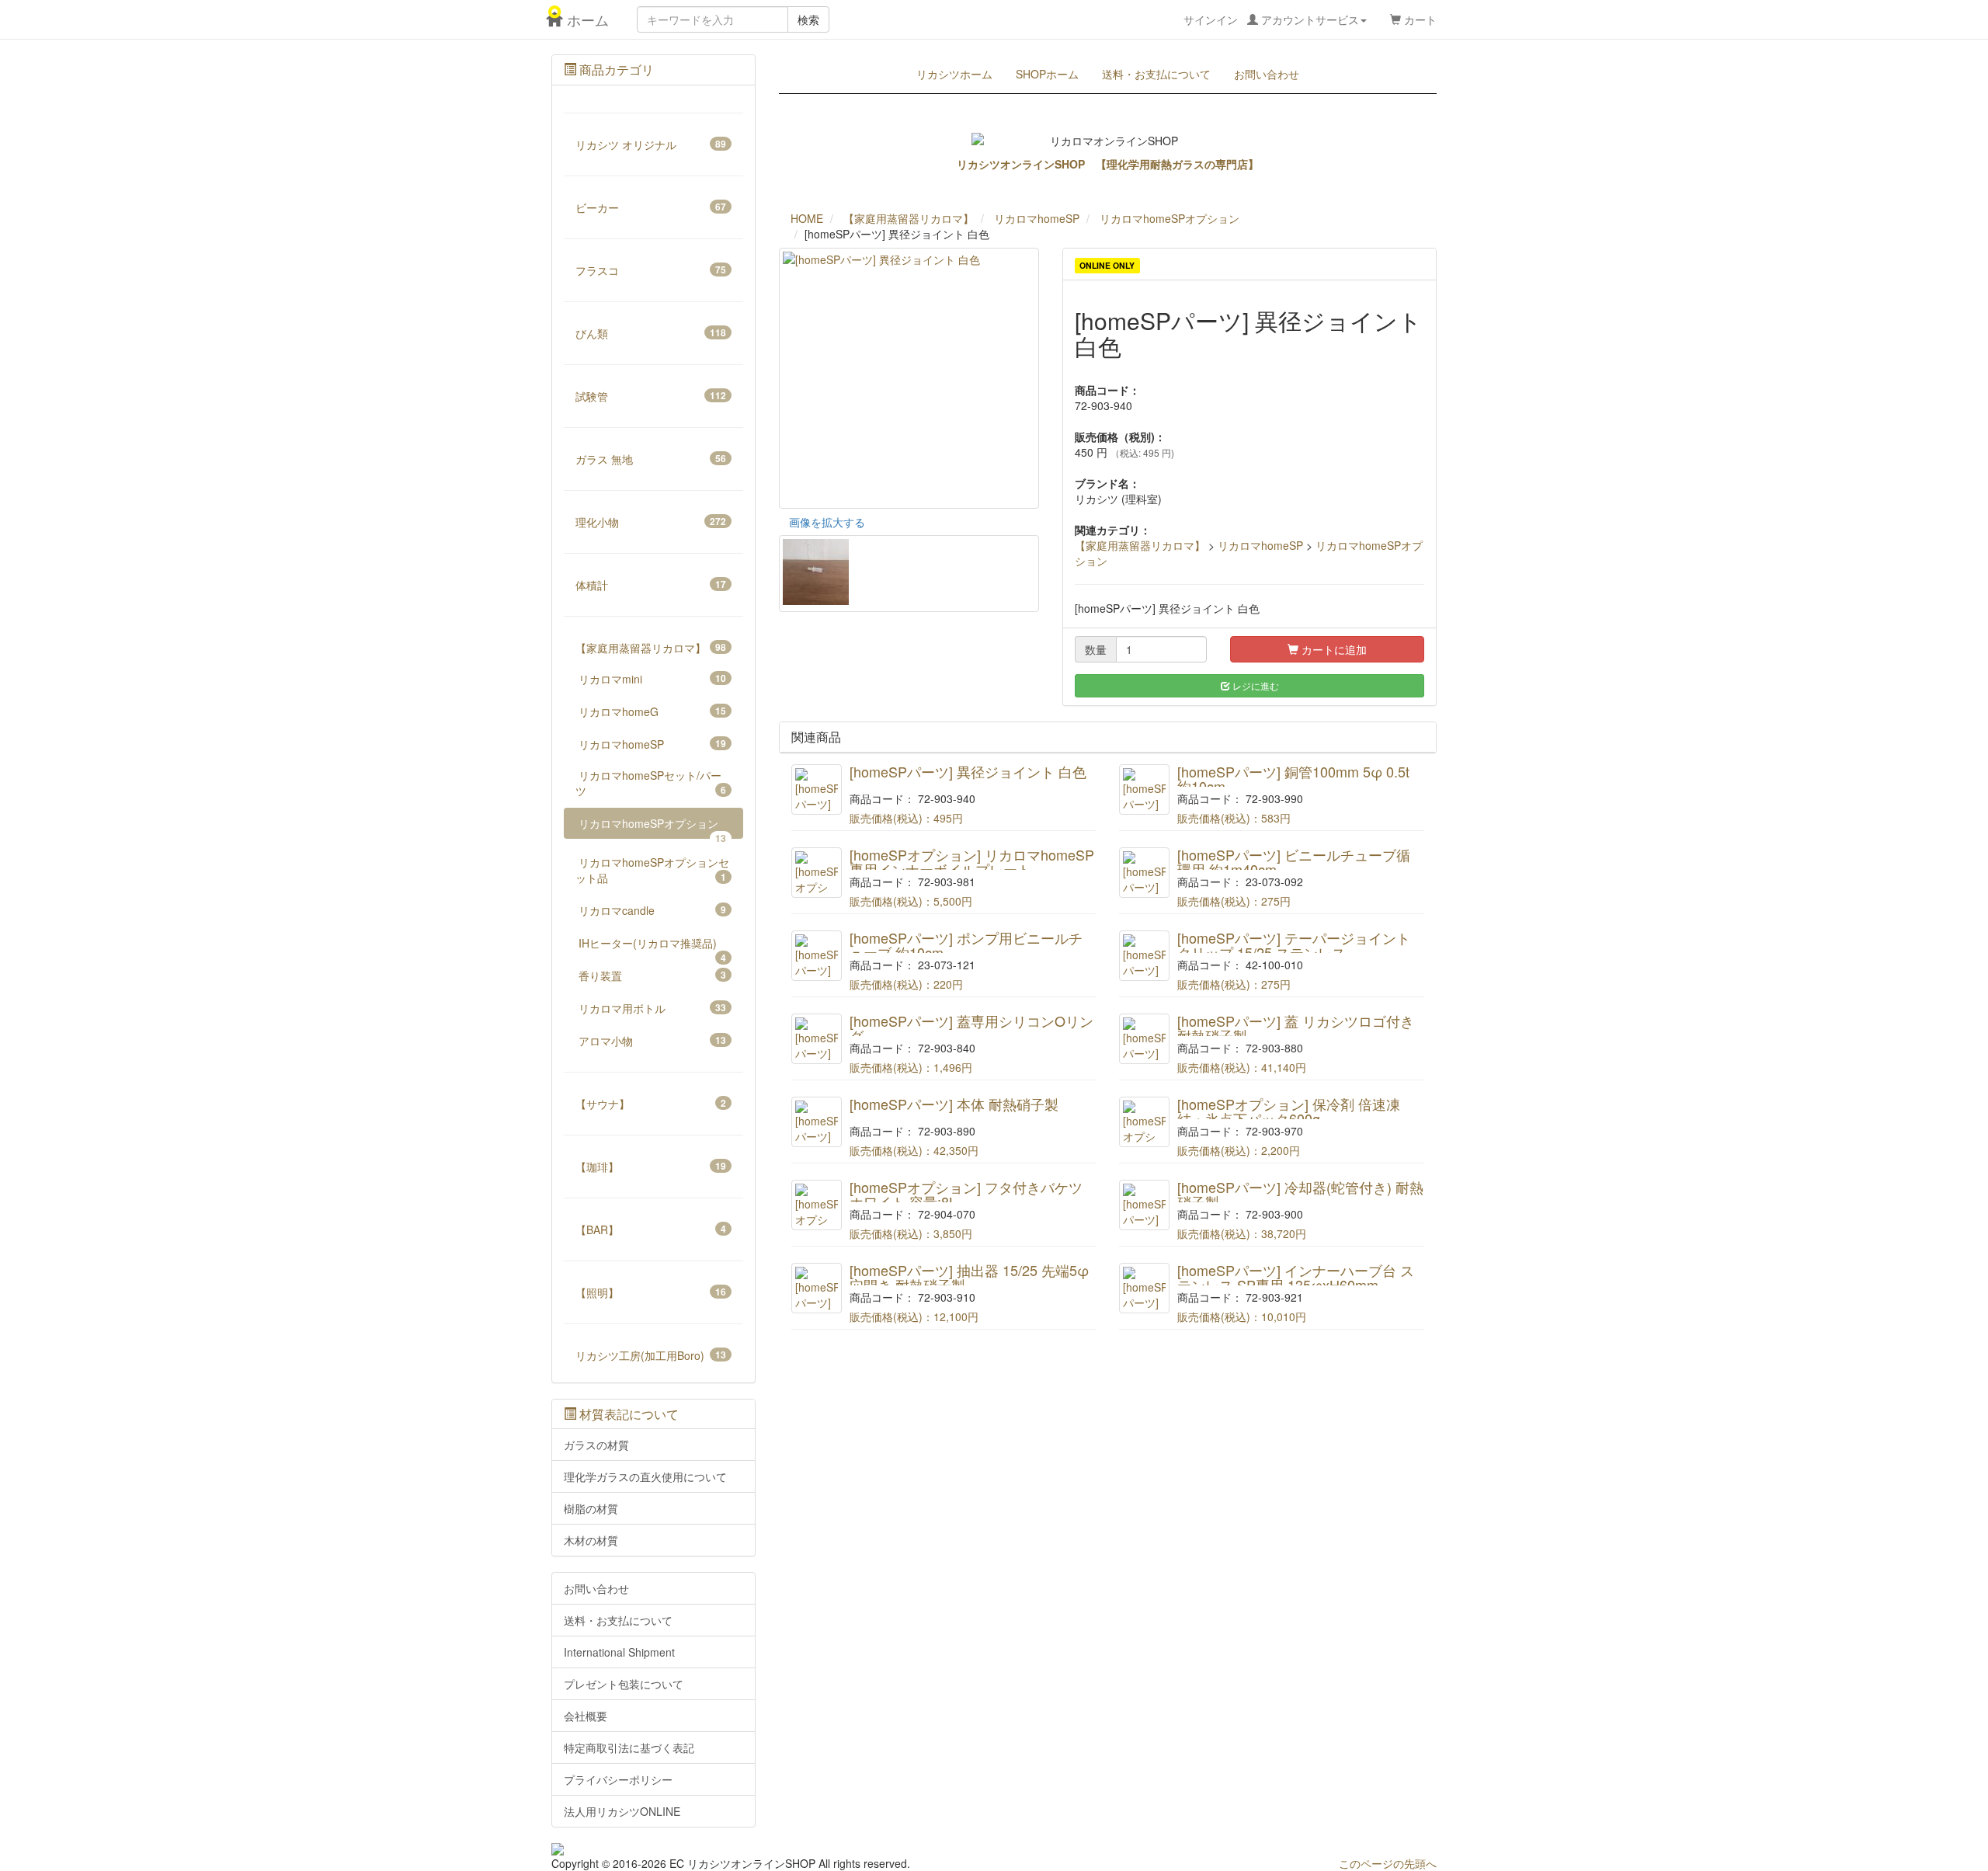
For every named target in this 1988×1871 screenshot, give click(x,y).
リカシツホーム (954, 74)
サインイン (1271, 19)
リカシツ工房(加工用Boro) (651, 1355)
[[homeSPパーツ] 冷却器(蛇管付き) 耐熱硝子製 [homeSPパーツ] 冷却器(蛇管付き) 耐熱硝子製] (1144, 1205)
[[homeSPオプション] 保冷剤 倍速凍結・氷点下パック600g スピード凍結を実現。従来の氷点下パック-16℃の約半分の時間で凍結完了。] (1144, 1122)
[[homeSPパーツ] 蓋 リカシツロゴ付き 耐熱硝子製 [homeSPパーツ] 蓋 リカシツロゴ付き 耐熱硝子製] (1144, 1039)
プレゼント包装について (624, 1684)
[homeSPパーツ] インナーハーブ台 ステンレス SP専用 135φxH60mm (1296, 1278)
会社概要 (586, 1716)
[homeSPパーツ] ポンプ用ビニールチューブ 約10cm (966, 945)
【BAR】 (651, 1229)
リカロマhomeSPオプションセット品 (652, 870)
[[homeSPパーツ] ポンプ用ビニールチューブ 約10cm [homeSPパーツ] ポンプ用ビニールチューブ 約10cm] (817, 956)
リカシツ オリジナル (651, 144)
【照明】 (651, 1292)
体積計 (651, 585)
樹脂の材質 (591, 1508)
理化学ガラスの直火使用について (645, 1476)
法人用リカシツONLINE (622, 1811)
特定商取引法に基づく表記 (629, 1748)
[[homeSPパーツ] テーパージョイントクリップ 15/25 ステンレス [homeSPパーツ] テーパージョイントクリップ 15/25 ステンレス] (1144, 956)
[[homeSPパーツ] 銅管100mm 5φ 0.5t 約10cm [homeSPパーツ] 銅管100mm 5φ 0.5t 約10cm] (1144, 789)
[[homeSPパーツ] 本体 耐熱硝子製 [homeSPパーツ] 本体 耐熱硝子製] (817, 1122)
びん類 (651, 333)
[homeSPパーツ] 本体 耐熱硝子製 (954, 1104)
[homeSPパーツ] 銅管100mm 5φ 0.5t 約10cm (1293, 779)
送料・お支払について (1156, 74)
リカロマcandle (652, 910)
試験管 (651, 396)
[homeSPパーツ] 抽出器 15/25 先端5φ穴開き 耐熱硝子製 (969, 1278)
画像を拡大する (827, 522)
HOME (807, 218)
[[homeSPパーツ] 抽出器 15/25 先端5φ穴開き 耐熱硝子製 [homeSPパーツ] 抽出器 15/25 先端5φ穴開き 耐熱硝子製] (817, 1288)
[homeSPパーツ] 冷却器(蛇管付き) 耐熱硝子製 (1300, 1195)
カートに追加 (1333, 649)
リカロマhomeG (652, 711)
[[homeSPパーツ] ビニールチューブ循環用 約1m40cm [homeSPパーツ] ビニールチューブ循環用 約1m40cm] (1144, 873)
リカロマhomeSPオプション (652, 827)
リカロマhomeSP (1260, 545)
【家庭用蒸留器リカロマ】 (1140, 545)
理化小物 (651, 522)
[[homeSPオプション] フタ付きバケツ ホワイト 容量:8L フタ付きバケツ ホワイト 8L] (817, 1205)
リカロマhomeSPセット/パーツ (651, 783)
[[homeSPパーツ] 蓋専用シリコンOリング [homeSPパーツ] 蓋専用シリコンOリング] (817, 1039)
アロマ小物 (652, 1041)
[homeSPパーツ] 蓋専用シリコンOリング (971, 1028)
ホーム (580, 19)
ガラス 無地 (651, 459)
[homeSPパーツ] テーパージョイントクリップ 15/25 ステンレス (1294, 945)
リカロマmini (652, 679)
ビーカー (651, 207)
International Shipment (619, 1652)
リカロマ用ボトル (652, 1008)
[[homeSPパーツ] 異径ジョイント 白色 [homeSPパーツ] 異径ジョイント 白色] (817, 789)
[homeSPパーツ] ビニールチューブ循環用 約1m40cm (1294, 862)
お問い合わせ (1267, 74)
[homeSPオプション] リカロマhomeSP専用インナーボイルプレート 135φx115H (972, 870)
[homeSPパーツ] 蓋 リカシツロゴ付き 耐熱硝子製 (1296, 1028)
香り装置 (652, 975)
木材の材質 (591, 1540)
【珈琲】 (651, 1167)
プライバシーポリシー (618, 1779)
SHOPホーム (1047, 74)
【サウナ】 (651, 1104)
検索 (808, 19)
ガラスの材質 (596, 1445)
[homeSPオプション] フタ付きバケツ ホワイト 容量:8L (966, 1195)
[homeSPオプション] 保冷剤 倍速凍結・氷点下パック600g (1289, 1111)
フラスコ (651, 270)
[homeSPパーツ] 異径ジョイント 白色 (968, 771)
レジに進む (1255, 685)
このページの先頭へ (1388, 1863)
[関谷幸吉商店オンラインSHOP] (653, 1849)
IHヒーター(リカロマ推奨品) (652, 947)
